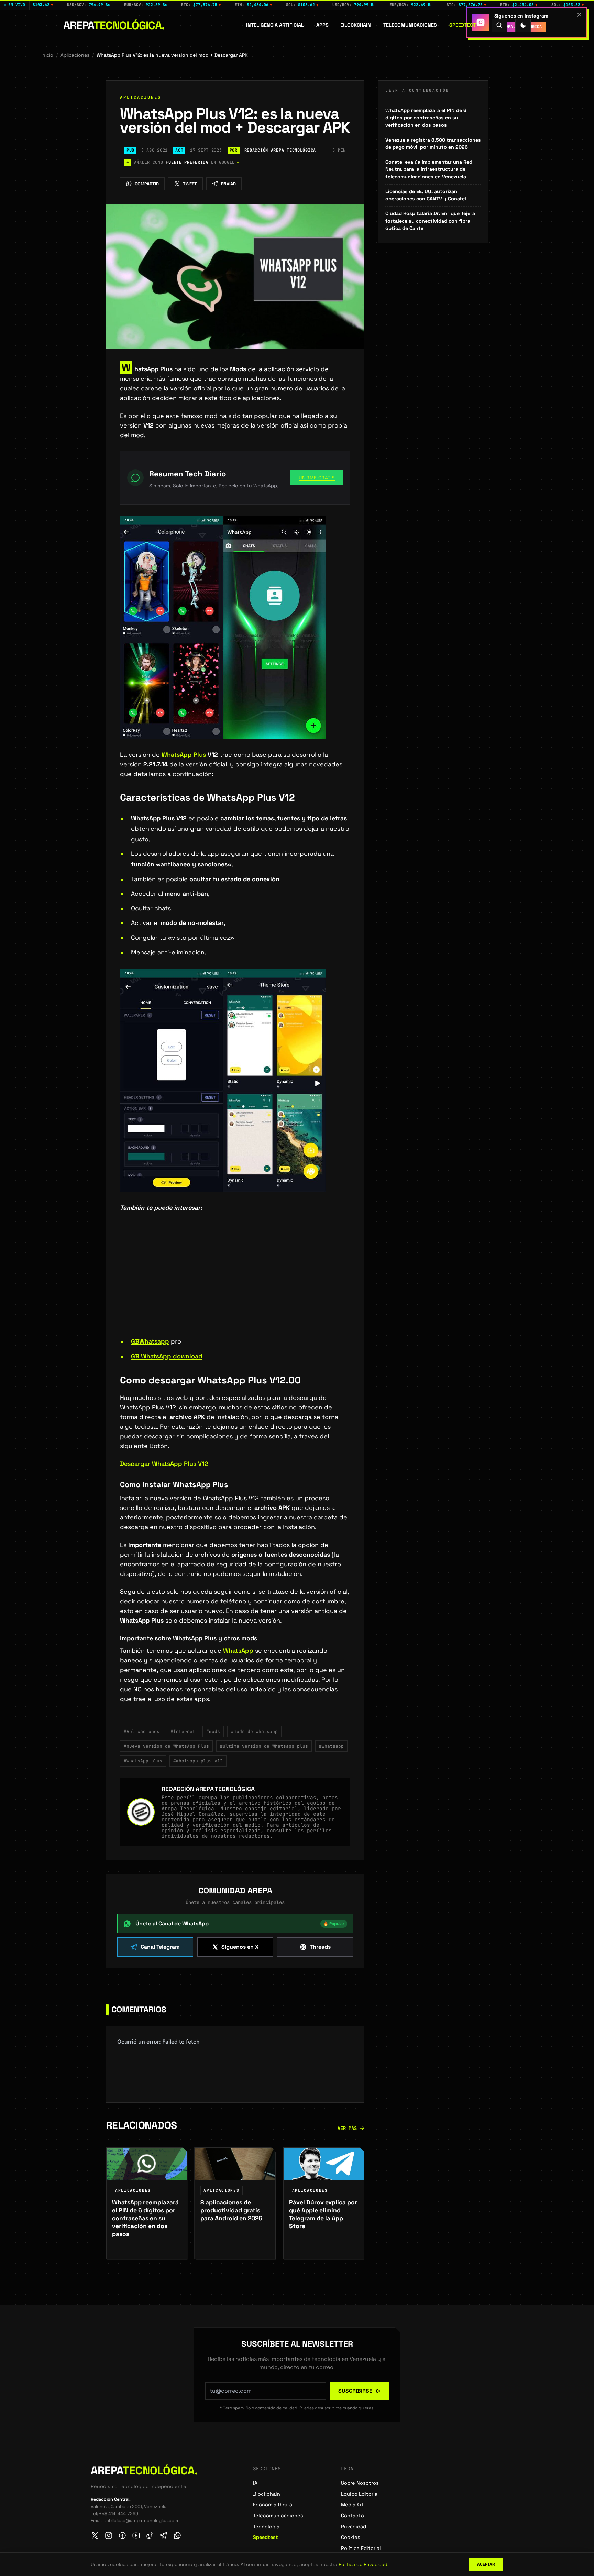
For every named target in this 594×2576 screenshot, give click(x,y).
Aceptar (486, 2564)
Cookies (351, 2537)
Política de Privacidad (363, 2564)
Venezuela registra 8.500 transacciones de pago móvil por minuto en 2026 (433, 144)
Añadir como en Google (183, 162)
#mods (213, 1731)
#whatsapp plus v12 (198, 1761)
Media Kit (352, 2505)
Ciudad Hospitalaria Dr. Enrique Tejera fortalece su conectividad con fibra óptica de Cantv (430, 221)
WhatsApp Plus (184, 755)
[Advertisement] (235, 1285)
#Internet (183, 1731)
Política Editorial (361, 2548)
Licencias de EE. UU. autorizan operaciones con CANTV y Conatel (426, 195)
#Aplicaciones (142, 1731)
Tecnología (266, 2527)
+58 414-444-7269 (119, 2514)
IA (255, 2483)
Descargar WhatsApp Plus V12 (164, 1464)
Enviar (228, 184)
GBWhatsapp (150, 1341)
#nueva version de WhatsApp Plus (166, 1746)
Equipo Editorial (360, 2494)
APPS (322, 25)
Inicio (47, 55)
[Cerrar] (579, 15)
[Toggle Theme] (523, 25)
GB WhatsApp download (167, 1356)
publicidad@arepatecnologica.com (141, 2520)
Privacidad (354, 2527)
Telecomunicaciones (410, 25)
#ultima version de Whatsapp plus (264, 1746)
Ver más (347, 2128)
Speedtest (463, 25)
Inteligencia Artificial (275, 25)
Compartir (147, 184)
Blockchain (356, 25)
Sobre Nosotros (360, 2483)
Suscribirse (355, 2391)
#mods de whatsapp (254, 1731)
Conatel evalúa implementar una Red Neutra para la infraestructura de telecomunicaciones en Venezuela (429, 169)
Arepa (114, 25)
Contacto (353, 2516)
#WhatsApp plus (143, 1761)
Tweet (190, 184)
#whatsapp (331, 1746)
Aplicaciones (75, 55)
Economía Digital (273, 2505)
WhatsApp (239, 1651)
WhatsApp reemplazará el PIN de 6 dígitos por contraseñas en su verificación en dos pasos (426, 118)
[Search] (499, 25)
